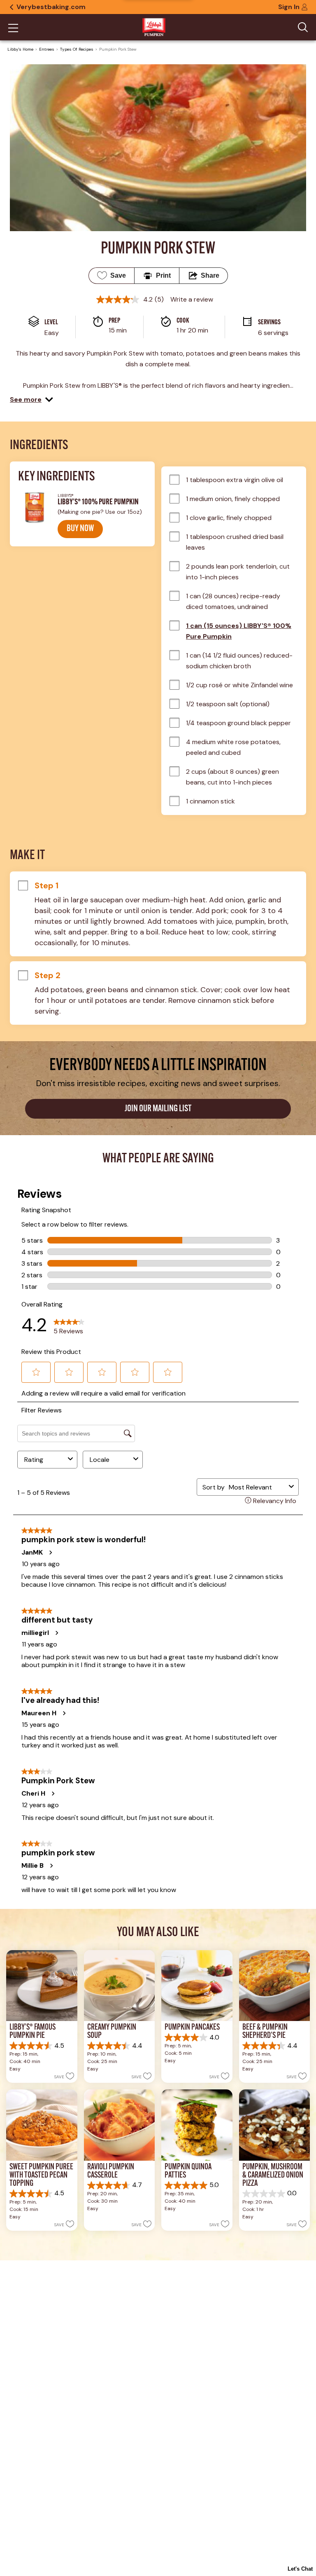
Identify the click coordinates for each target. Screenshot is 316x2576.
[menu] (13, 29)
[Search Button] (303, 27)
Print (163, 275)
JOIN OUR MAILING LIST (158, 1109)
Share (210, 275)
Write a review (192, 299)
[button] (31, 400)
